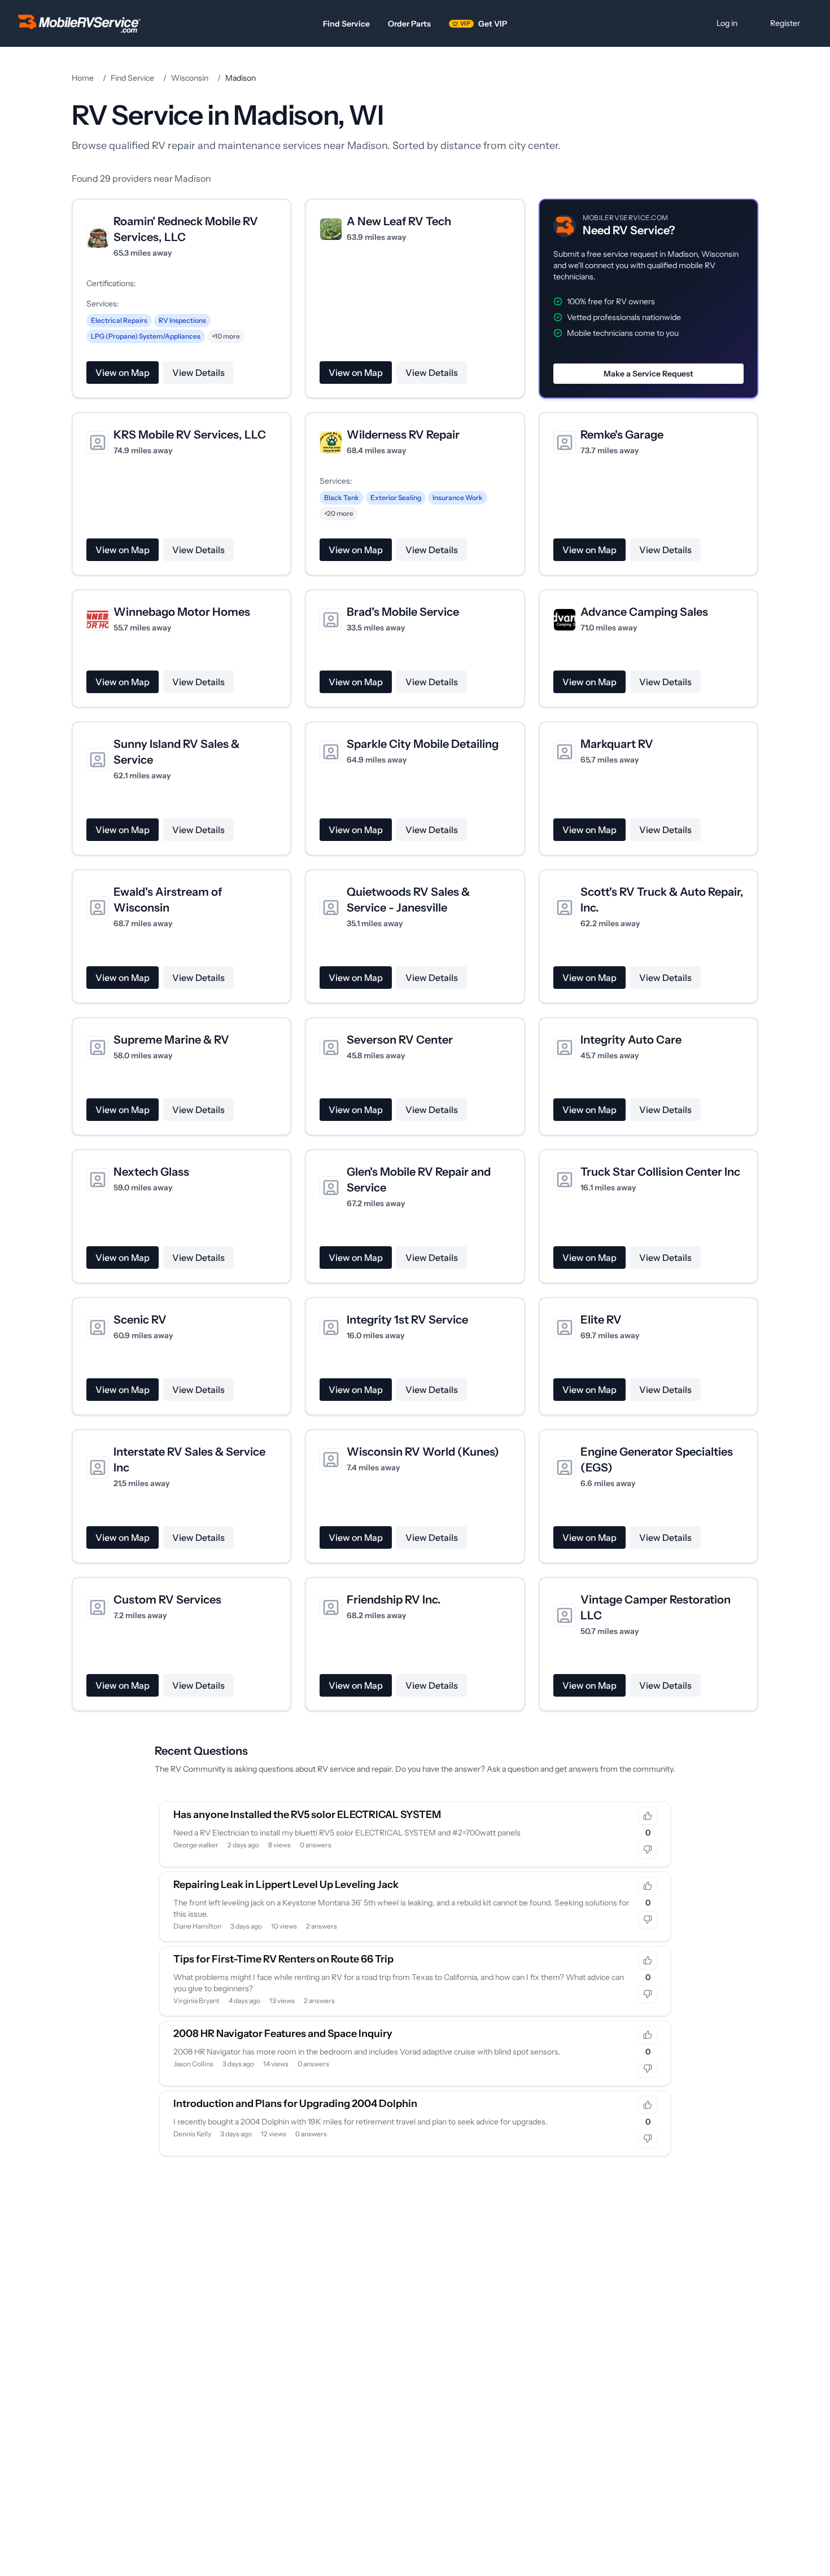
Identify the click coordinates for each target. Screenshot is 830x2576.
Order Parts (409, 24)
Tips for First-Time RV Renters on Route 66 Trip (283, 1959)
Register (785, 23)
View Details (198, 373)
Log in (727, 23)
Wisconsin (190, 78)
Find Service (346, 24)
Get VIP (484, 24)
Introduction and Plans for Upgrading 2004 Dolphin (295, 2104)
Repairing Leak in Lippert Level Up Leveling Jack (286, 1885)
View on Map (123, 373)
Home (83, 78)
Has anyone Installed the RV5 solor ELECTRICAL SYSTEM (307, 1815)
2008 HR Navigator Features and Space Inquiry (283, 2034)
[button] (648, 299)
